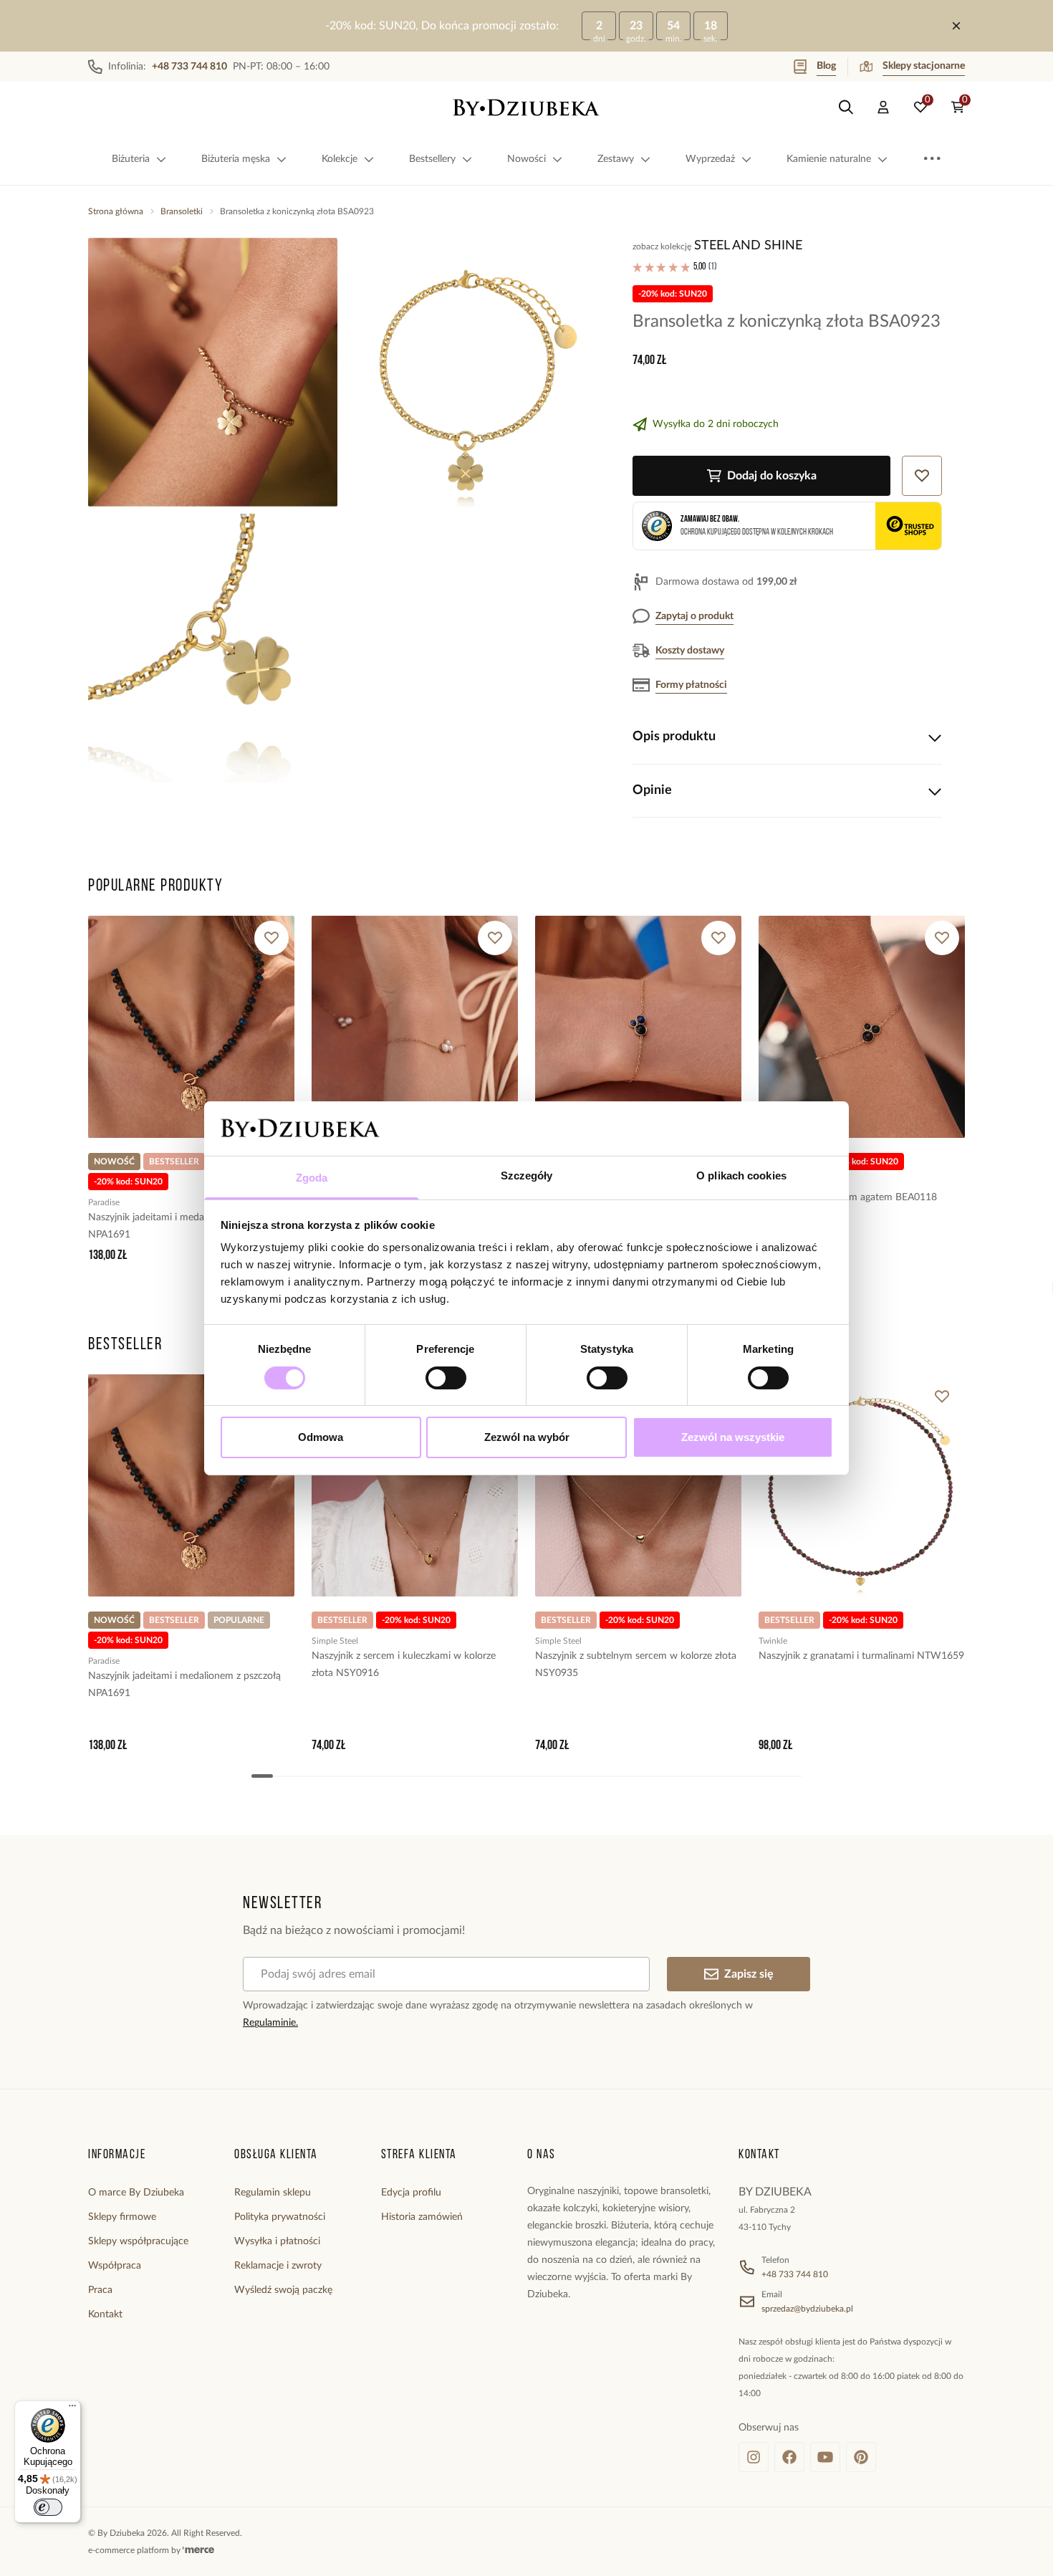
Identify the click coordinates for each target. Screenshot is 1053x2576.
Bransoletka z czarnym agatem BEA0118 (848, 1197)
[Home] (526, 107)
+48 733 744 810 (795, 2274)
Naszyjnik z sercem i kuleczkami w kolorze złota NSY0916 (404, 1665)
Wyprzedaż (710, 159)
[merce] (198, 2550)
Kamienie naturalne (829, 159)
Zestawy (616, 159)
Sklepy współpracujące (138, 2241)
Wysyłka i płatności (277, 2241)
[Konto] (883, 107)
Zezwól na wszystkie (733, 1437)
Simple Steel (335, 1641)
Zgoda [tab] (312, 1178)
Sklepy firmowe (122, 2217)
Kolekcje (340, 159)
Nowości (526, 159)
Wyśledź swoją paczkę (283, 2290)
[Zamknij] (956, 26)
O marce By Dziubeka (136, 2193)
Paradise (104, 1202)
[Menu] (72, 2409)
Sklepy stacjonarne (924, 66)
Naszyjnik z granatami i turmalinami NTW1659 (861, 1656)
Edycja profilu (411, 2193)
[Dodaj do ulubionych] (271, 938)
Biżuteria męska (236, 159)
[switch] (446, 1378)
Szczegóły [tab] (527, 1176)
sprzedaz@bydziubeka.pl (807, 2309)
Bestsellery (432, 159)
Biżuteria (131, 159)
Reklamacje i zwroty (278, 2266)
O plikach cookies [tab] (741, 1176)
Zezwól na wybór (527, 1437)
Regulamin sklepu (273, 2193)
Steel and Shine (748, 246)
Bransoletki (182, 211)
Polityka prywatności (280, 2217)
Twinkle (773, 1641)
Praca (100, 2290)
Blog (826, 66)
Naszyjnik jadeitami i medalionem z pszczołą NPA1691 (184, 1226)
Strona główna (116, 211)
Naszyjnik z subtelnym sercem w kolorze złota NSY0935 (636, 1665)
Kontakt (105, 2314)
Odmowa (321, 1437)
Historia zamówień (422, 2217)
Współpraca (115, 2266)
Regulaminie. (270, 2023)
